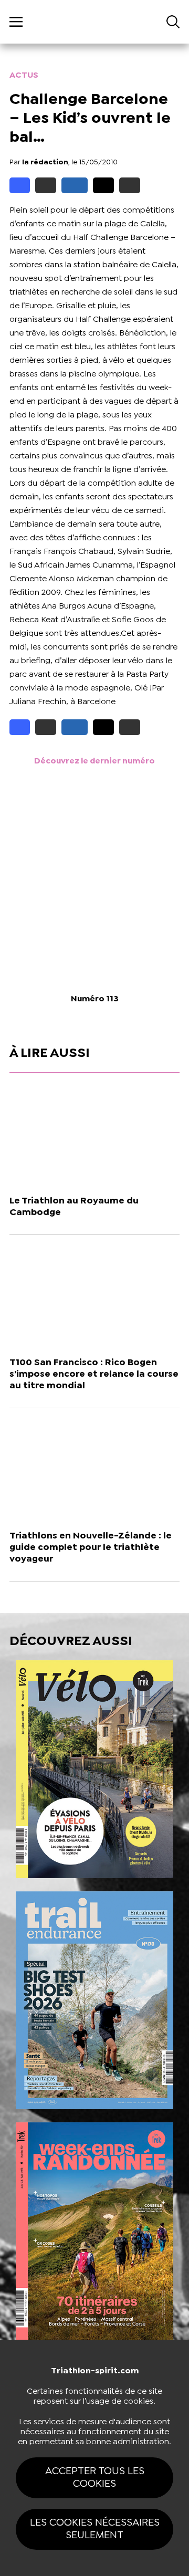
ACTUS (24, 75)
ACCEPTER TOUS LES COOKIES (95, 2478)
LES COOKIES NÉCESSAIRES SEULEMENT (95, 2529)
